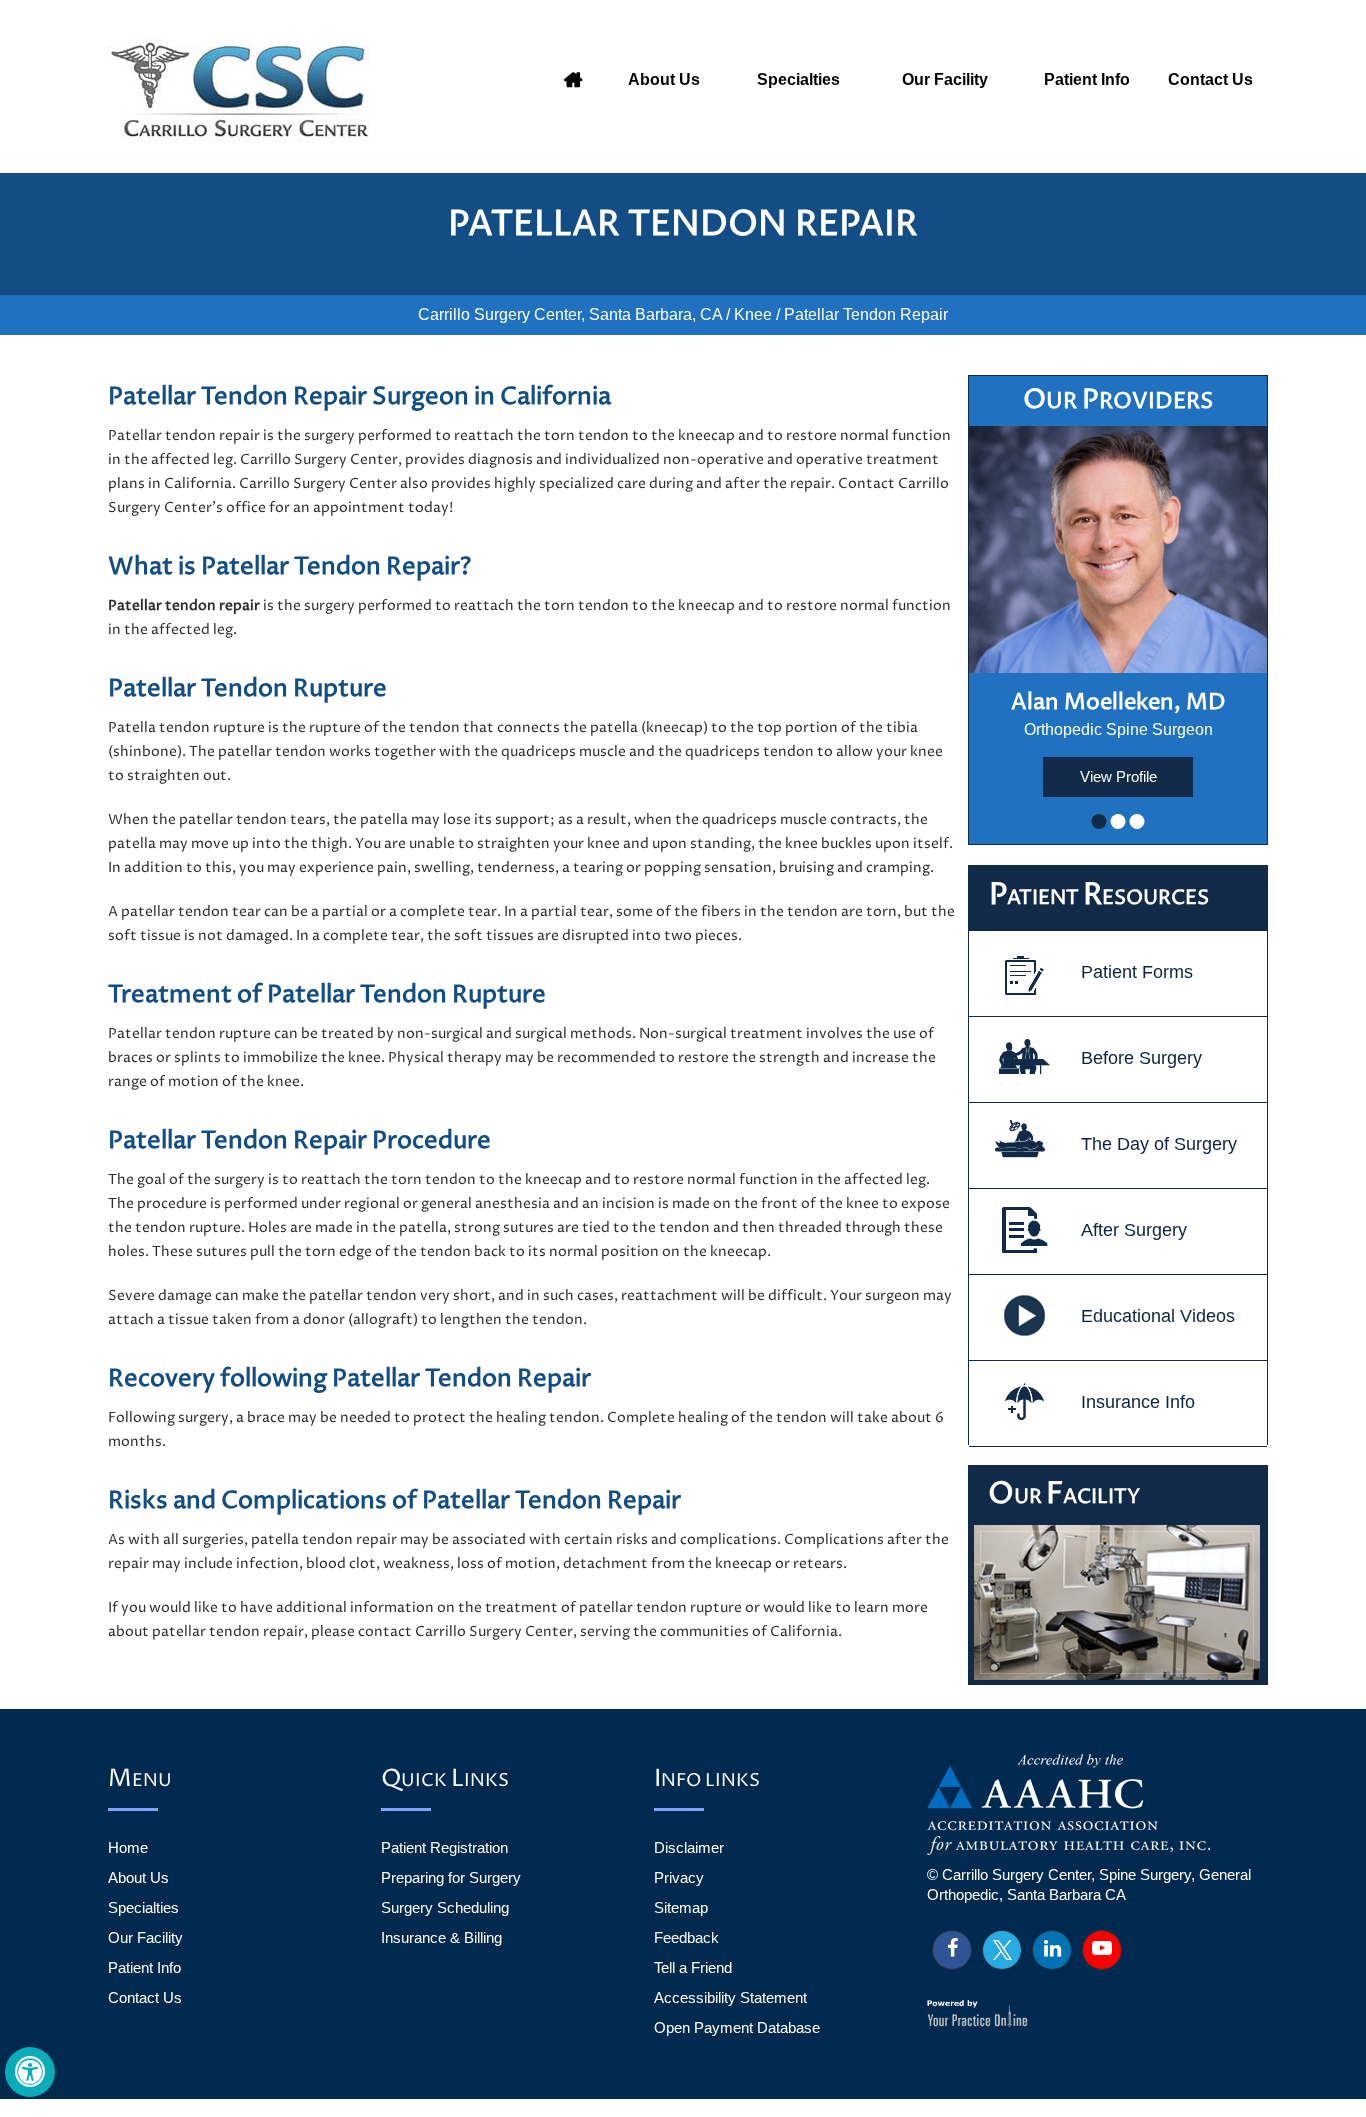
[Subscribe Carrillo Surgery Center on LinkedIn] (1052, 1950)
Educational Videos (1158, 1316)
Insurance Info (1138, 1402)
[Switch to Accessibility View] (30, 2072)
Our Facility (945, 79)
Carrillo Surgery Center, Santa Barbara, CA (570, 314)
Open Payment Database (737, 2027)
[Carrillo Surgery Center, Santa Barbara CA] (245, 90)
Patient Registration (444, 1847)
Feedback (686, 1937)
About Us (664, 79)
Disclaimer (689, 1847)
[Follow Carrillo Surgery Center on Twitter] (1002, 1950)
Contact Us (1210, 79)
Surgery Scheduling (445, 1907)
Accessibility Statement (730, 1997)
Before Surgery (1141, 1058)
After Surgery (1134, 1230)
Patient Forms (1137, 972)
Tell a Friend (693, 1967)
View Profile (1118, 776)
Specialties (798, 79)
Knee (753, 314)
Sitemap (681, 1907)
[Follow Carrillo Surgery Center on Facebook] (952, 1950)
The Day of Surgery (1159, 1144)
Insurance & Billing (441, 1937)
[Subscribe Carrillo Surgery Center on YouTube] (1102, 1950)
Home (573, 80)
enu (140, 1780)
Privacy (679, 1877)
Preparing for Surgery (451, 1877)
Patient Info (1087, 79)
